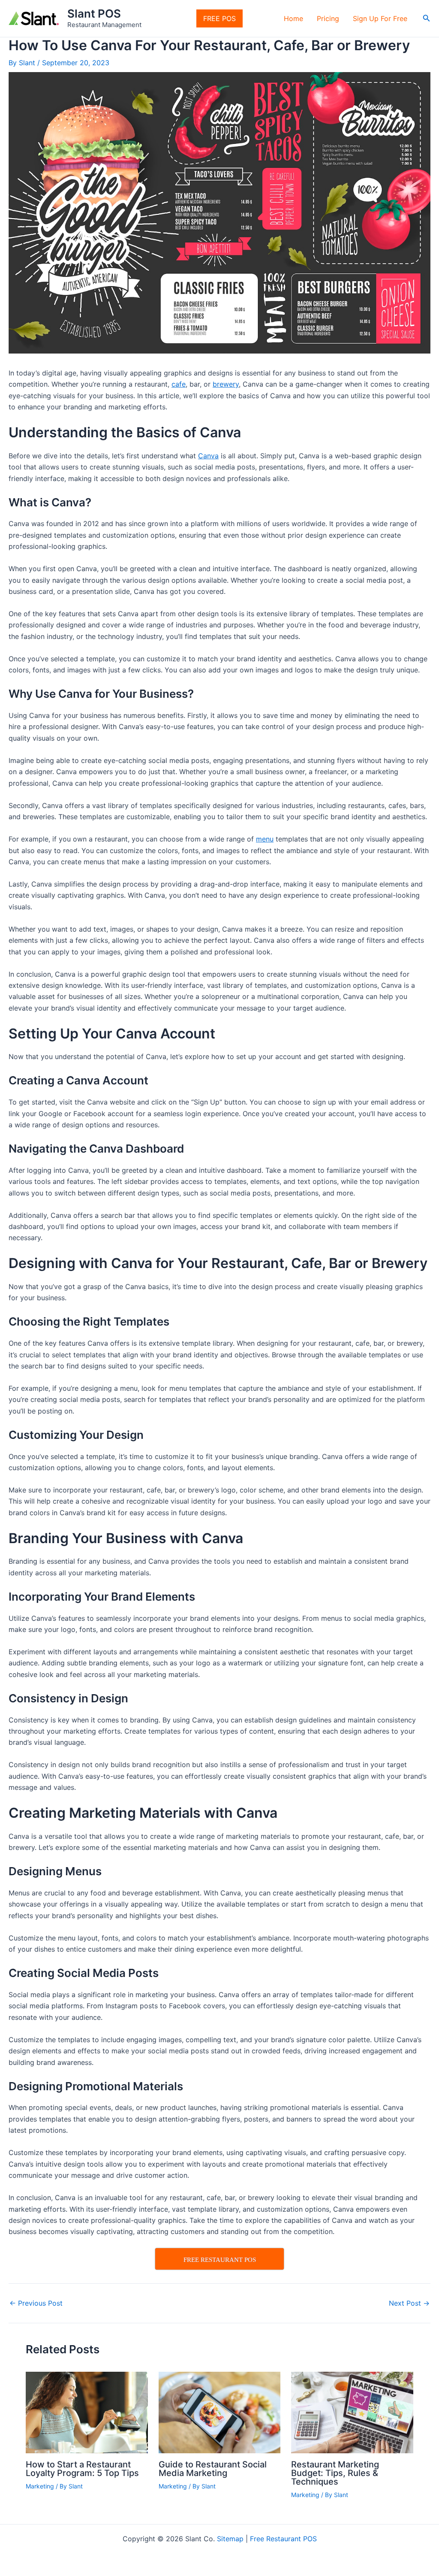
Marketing (40, 2486)
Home (293, 18)
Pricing (328, 18)
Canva (208, 456)
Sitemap (230, 2539)
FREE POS (219, 18)
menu (265, 839)
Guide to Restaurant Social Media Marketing (213, 2469)
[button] (427, 18)
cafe (179, 384)
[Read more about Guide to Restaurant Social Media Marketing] (220, 2412)
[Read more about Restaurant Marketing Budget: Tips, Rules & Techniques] (352, 2412)
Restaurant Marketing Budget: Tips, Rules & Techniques (335, 2473)
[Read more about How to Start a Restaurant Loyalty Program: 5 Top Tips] (87, 2412)
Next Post (409, 2303)
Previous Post (36, 2303)
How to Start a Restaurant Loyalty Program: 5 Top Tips (82, 2469)
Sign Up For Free (380, 18)
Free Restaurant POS (283, 2539)
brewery (226, 384)
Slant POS (94, 14)
